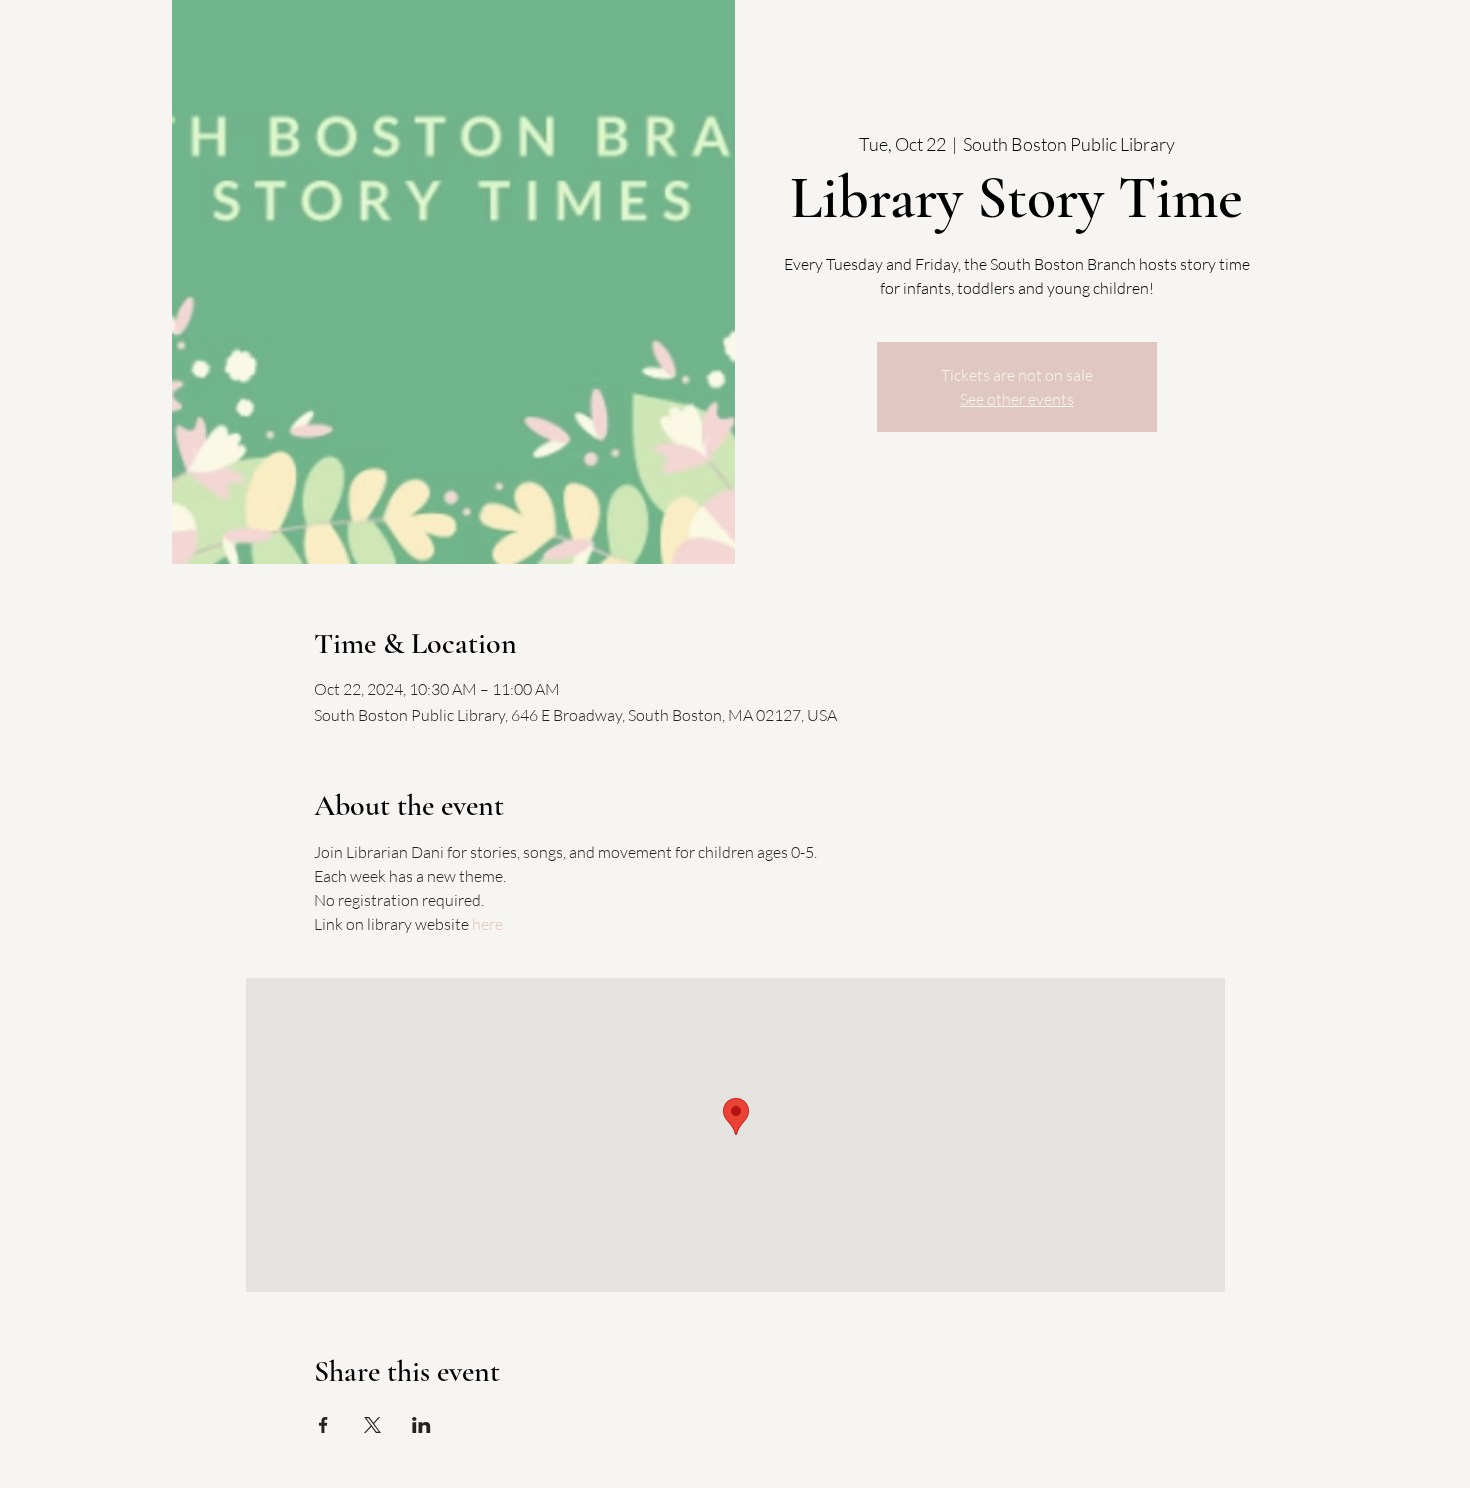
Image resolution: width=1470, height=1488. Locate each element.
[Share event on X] (372, 1425)
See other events (1017, 399)
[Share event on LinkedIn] (421, 1425)
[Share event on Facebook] (323, 1425)
